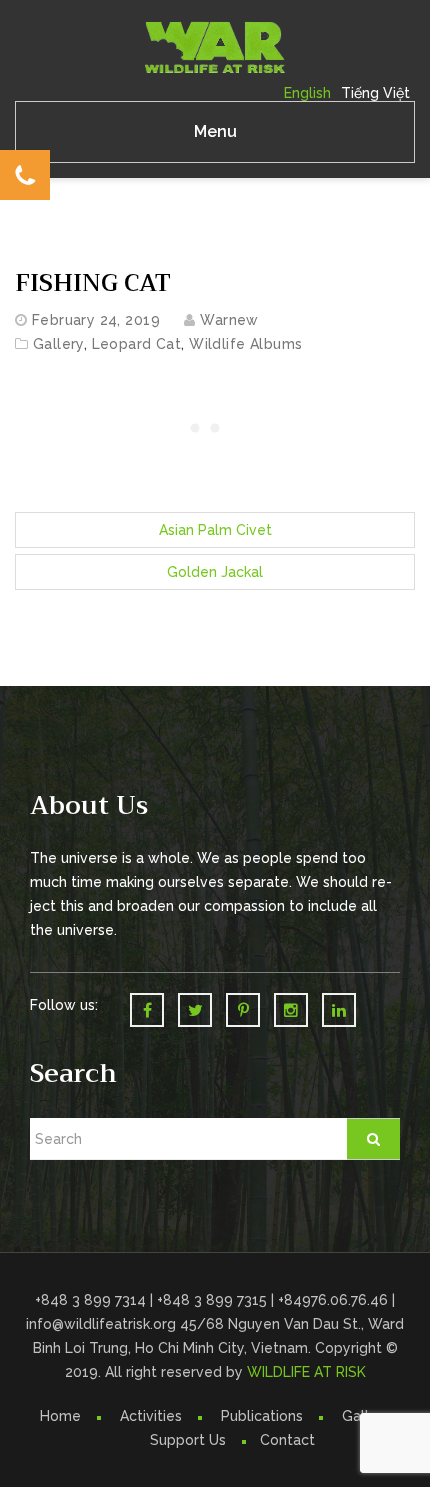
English (307, 93)
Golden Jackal (215, 572)
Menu (215, 131)
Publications (262, 1416)
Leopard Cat (137, 344)
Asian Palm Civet (215, 530)
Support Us (188, 1440)
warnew (229, 320)
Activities (151, 1416)
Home (60, 1416)
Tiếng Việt (375, 93)
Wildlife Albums (245, 344)
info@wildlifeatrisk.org (103, 1324)
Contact (287, 1440)
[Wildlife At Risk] (215, 46)
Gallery (58, 344)
